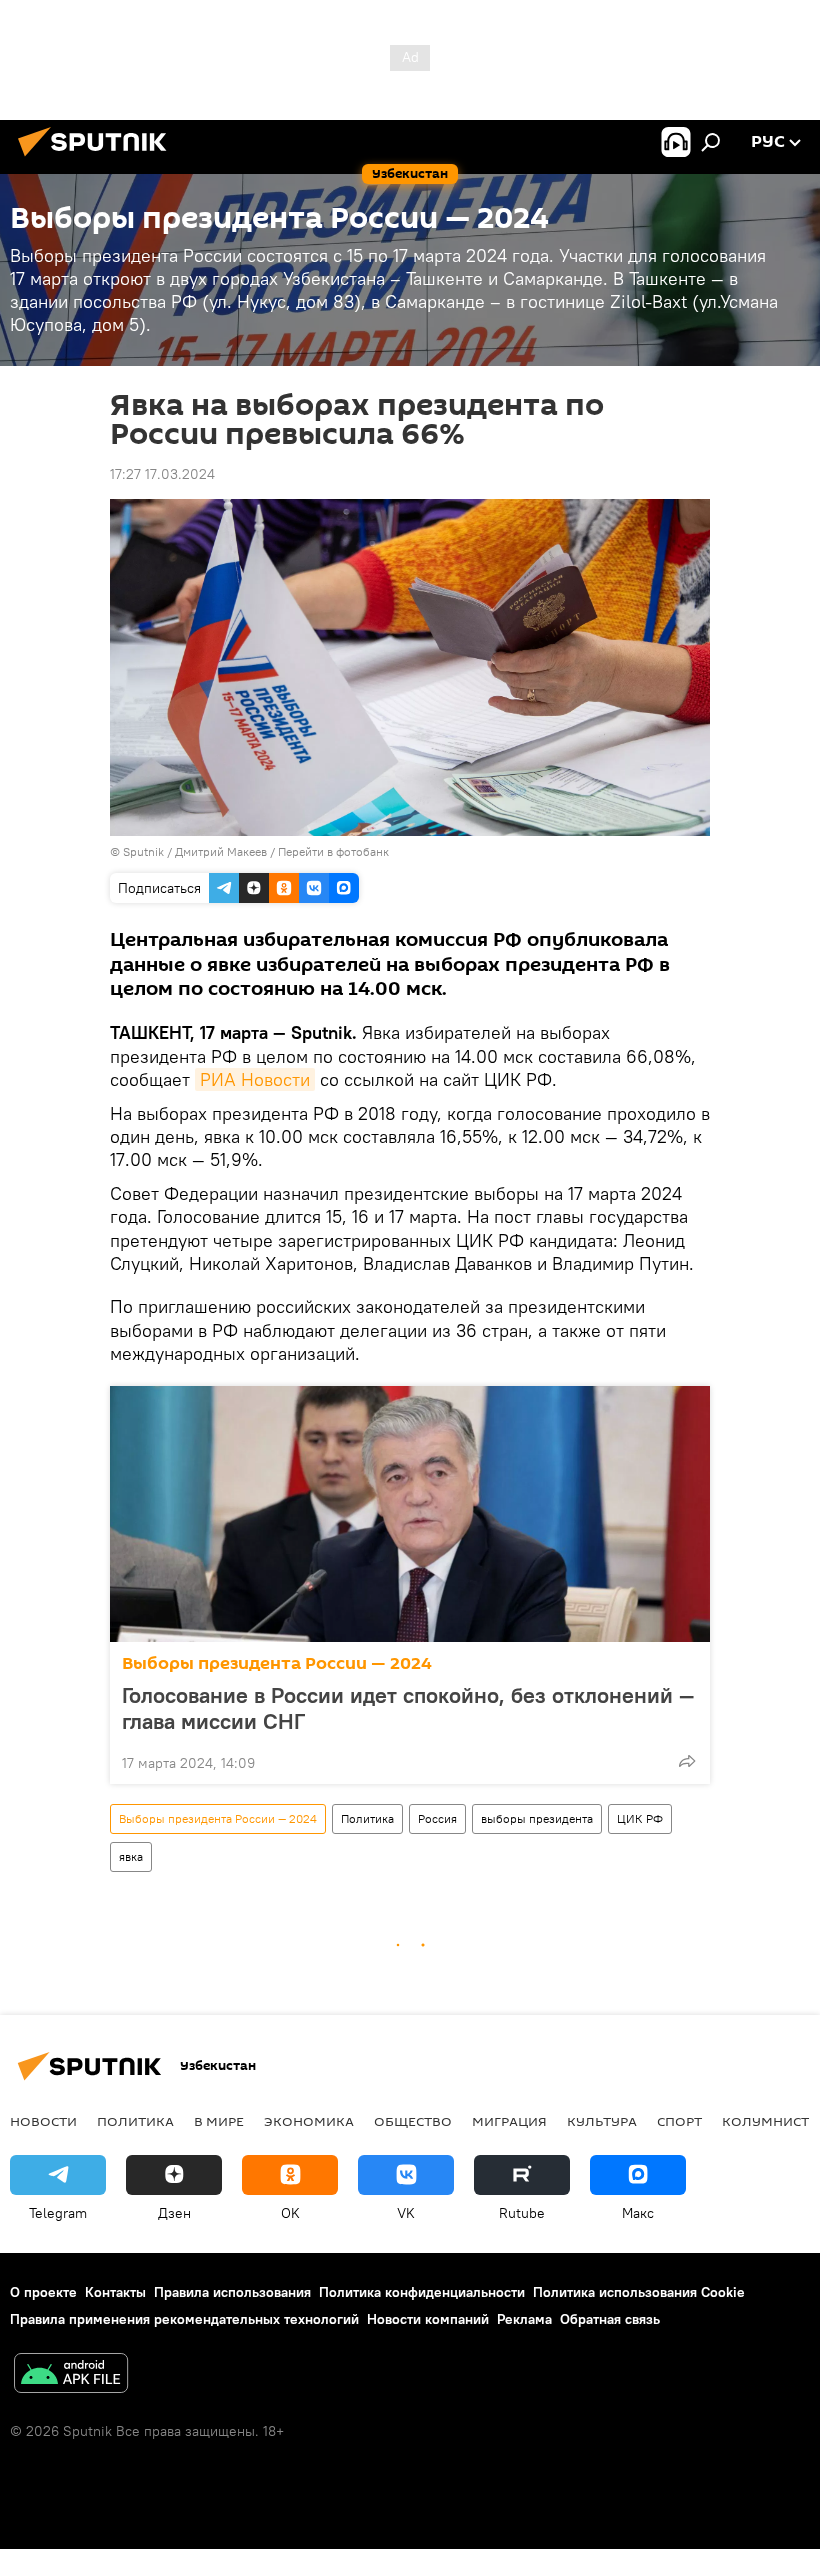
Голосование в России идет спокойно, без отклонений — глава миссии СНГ (408, 1708)
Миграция (509, 2121)
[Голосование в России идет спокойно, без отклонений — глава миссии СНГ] (410, 1514)
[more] (687, 1761)
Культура (602, 2121)
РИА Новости (255, 1079)
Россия (437, 1818)
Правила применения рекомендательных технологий (184, 2319)
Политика (367, 1818)
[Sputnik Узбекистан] (98, 159)
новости (43, 2121)
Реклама (524, 2319)
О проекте (43, 2292)
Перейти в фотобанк (333, 851)
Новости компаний (428, 2319)
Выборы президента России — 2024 (277, 1663)
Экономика (309, 2121)
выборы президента (537, 1818)
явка (131, 1856)
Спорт (679, 2121)
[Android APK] (71, 2375)
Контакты (115, 2292)
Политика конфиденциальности (422, 2292)
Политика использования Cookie (639, 2292)
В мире (219, 2121)
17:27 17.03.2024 (162, 474)
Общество (413, 2121)
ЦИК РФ (640, 1818)
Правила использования (232, 2292)
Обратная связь (610, 2319)
